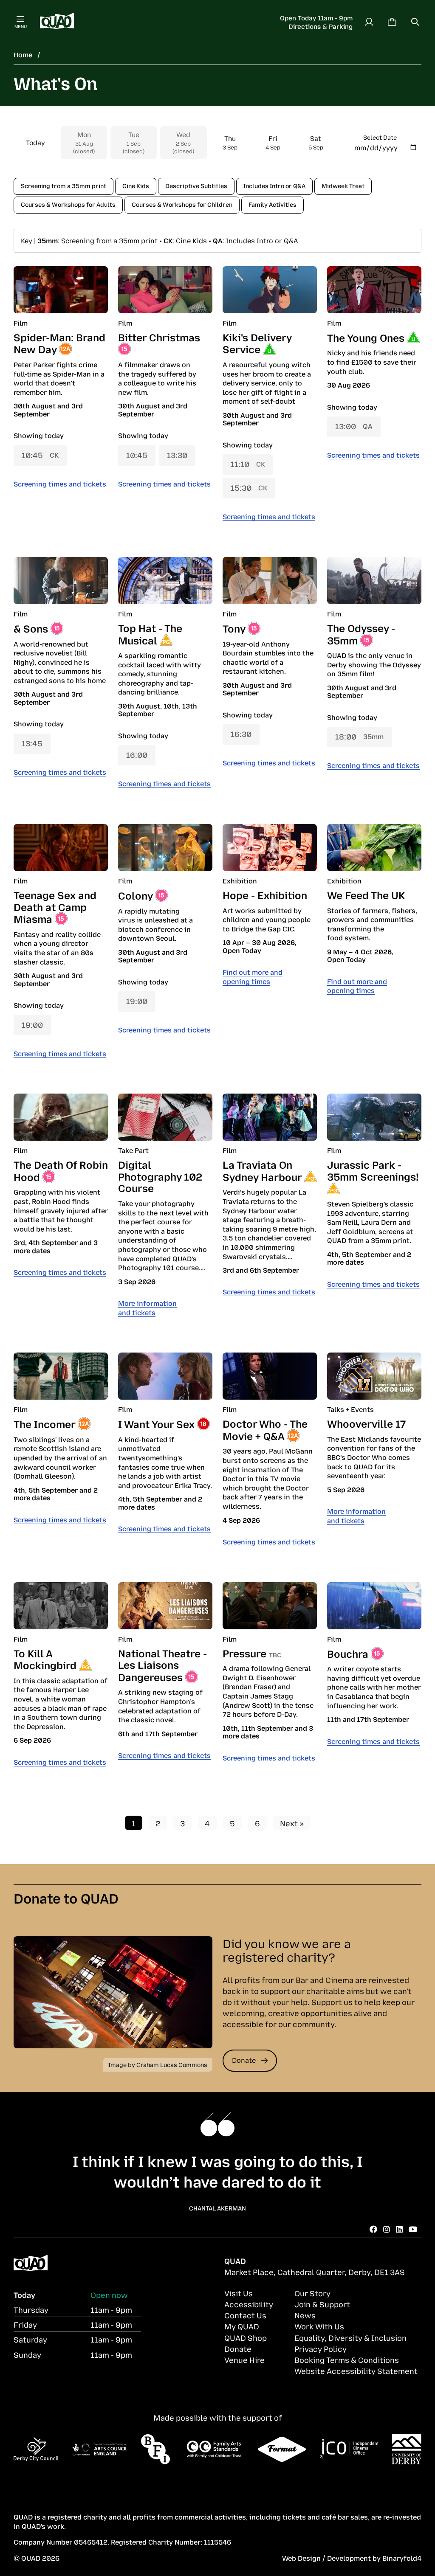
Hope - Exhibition (265, 894)
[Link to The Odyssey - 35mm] (374, 581)
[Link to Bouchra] (374, 1606)
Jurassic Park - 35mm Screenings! (373, 1170)
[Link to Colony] (165, 848)
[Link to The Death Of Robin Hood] (61, 1117)
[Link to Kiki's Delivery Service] (270, 290)
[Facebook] (373, 2229)
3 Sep (230, 142)
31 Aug (84, 142)
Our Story (312, 2293)
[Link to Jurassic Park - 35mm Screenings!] (374, 1117)
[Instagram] (387, 2229)
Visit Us (239, 2293)
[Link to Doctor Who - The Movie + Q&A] (270, 1376)
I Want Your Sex (156, 1423)
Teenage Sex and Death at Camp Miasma (55, 906)
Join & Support (322, 2304)
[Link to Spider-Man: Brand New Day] (61, 290)
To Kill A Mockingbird (45, 1659)
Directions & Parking (321, 26)
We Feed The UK (366, 894)
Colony (135, 895)
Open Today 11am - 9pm (316, 17)
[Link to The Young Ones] (374, 290)
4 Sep (273, 142)
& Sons (31, 628)
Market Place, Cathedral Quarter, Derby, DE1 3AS (315, 2272)
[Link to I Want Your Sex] (165, 1376)
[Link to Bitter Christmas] (165, 290)
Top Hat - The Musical (150, 634)
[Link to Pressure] (270, 1606)
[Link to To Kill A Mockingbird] (61, 1606)
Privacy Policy (321, 2348)
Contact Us (245, 2315)
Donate (244, 2060)
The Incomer (44, 1423)
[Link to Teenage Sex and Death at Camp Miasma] (61, 848)
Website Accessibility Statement (356, 2371)
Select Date (380, 137)
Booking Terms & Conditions (347, 2359)
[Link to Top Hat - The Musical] (165, 581)
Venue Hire (244, 2359)
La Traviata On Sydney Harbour (262, 1170)
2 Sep (183, 142)
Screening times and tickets (60, 484)
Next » (292, 1823)
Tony (234, 628)
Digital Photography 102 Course (160, 1176)
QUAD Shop (246, 2337)
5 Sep (316, 142)
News (305, 2315)
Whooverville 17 (366, 1423)
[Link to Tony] (270, 581)
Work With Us (319, 2326)
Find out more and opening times (253, 976)
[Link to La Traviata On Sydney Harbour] (270, 1117)
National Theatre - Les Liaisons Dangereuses (162, 1665)
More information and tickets (147, 1308)
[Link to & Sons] (61, 581)
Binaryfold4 (402, 2558)
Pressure (244, 1653)
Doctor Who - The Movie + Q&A (265, 1429)
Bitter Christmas (159, 337)
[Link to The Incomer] (61, 1376)
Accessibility (249, 2304)
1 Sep (134, 142)
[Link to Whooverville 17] (374, 1376)
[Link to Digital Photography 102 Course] (165, 1117)
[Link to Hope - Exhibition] (270, 848)
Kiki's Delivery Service (257, 343)
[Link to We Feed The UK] (374, 848)
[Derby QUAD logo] (57, 22)
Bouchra (348, 1653)
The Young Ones (366, 337)
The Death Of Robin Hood (61, 1170)
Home (23, 54)
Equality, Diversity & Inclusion (350, 2337)
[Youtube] (413, 2229)
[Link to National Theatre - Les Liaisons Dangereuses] (165, 1606)
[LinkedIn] (399, 2229)
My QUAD (242, 2326)
